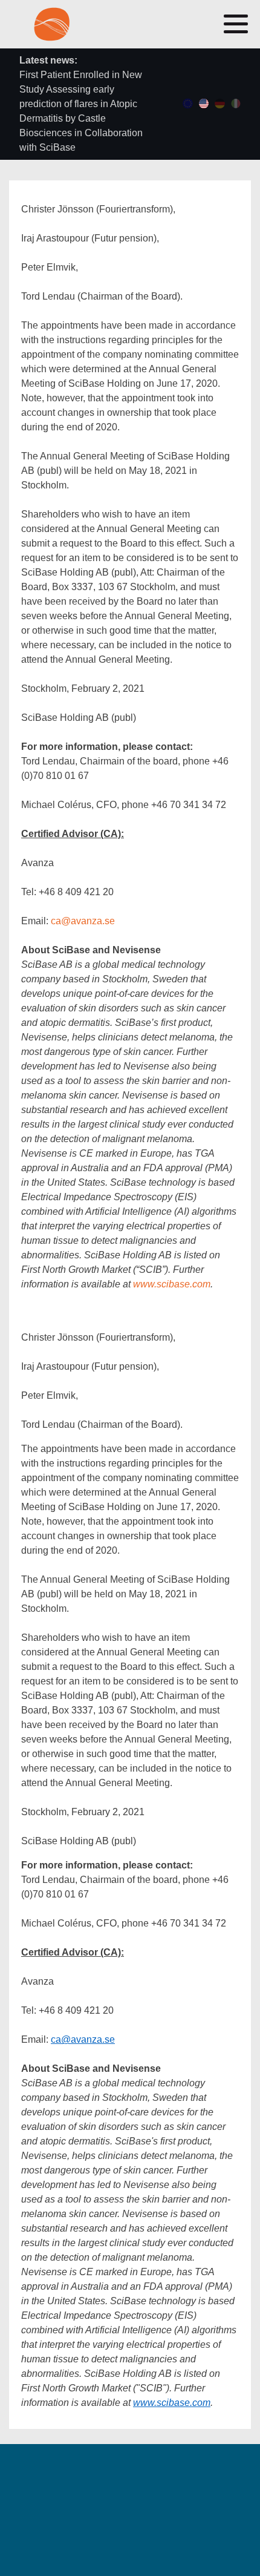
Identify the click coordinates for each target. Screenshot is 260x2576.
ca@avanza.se (83, 921)
